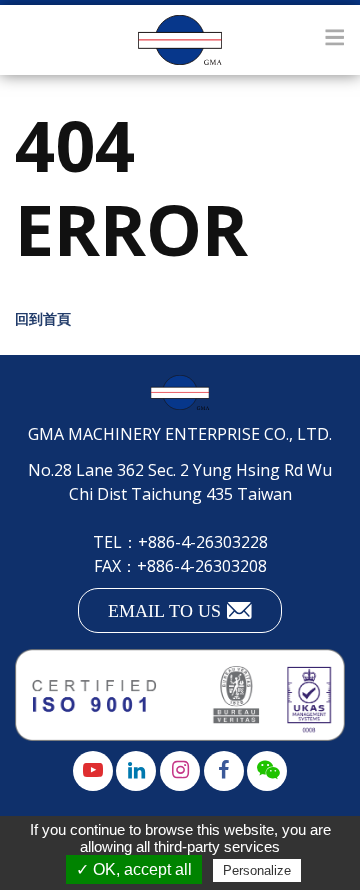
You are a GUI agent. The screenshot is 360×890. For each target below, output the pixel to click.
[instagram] (180, 771)
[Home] (180, 40)
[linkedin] (136, 771)
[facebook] (224, 771)
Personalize (257, 870)
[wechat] (267, 771)
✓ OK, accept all (134, 869)
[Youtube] (93, 771)
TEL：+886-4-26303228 (180, 542)
